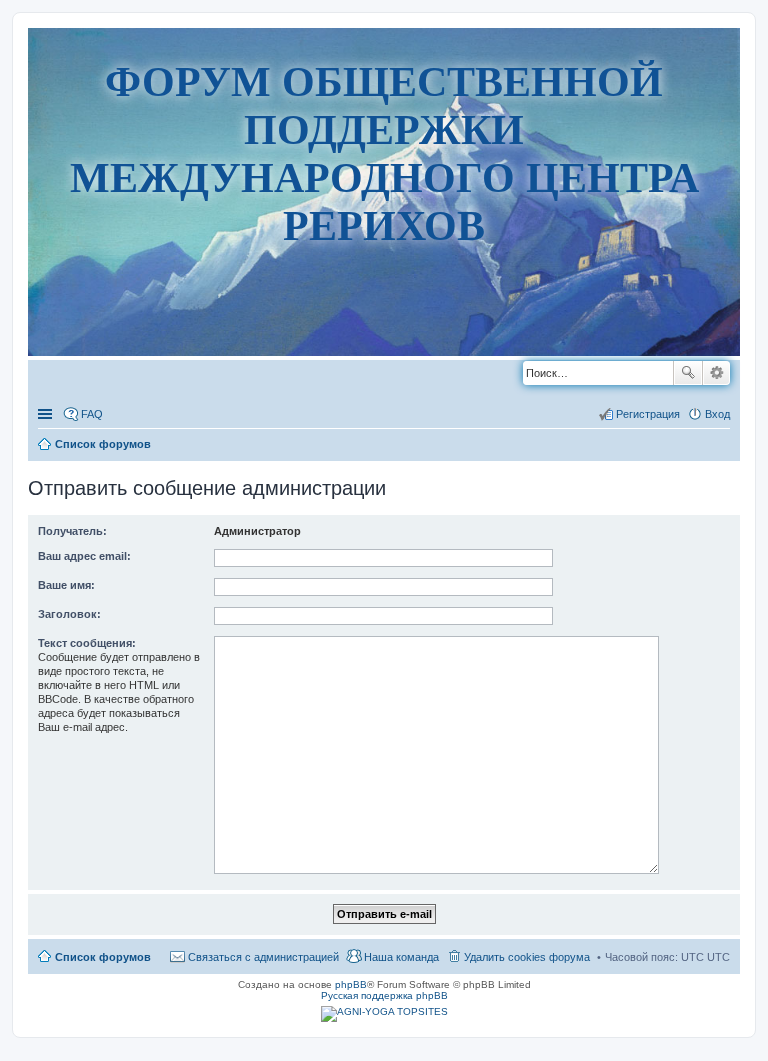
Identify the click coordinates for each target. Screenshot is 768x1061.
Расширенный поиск (716, 373)
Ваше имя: (66, 585)
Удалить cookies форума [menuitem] (527, 957)
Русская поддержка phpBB (384, 995)
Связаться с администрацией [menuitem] (263, 957)
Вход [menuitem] (717, 414)
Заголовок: (69, 614)
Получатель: (72, 531)
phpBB (351, 984)
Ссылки (47, 414)
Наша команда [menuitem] (401, 957)
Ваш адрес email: (84, 556)
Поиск (688, 373)
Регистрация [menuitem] (648, 414)
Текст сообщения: (87, 643)
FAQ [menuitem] (92, 414)
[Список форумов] (384, 390)
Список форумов (103, 957)
